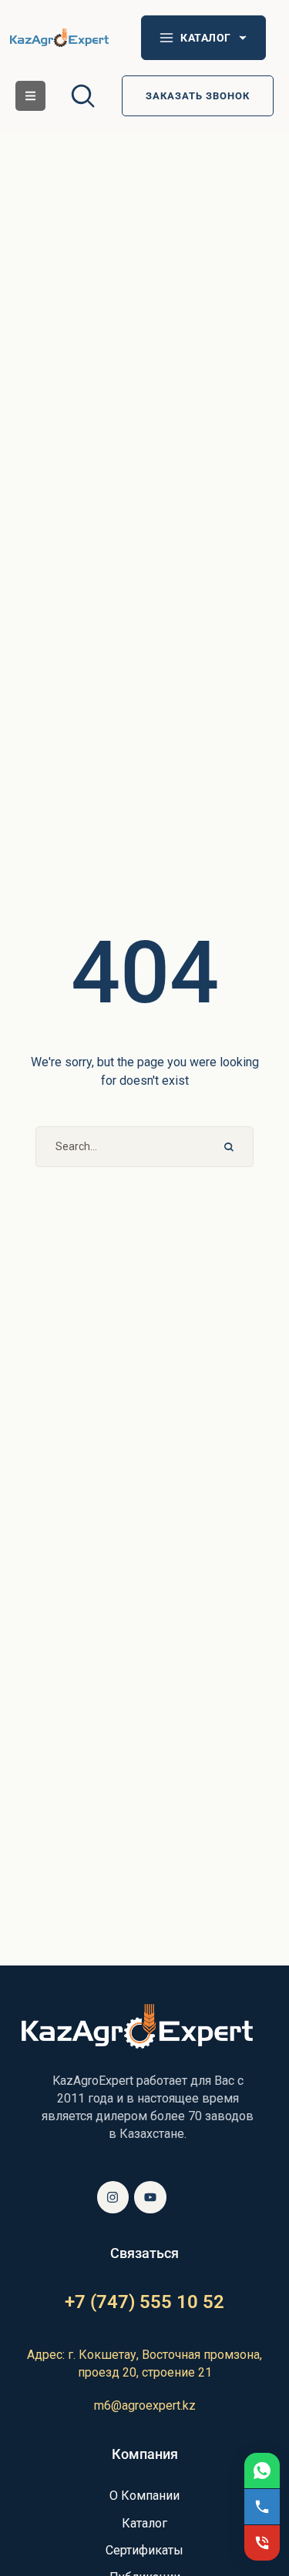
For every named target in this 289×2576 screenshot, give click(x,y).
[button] (30, 96)
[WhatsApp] (262, 2471)
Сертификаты (144, 2550)
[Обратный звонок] (262, 2543)
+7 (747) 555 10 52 (144, 2302)
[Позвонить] (262, 2507)
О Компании (144, 2496)
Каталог (144, 2523)
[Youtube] (150, 2197)
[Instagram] (113, 2197)
